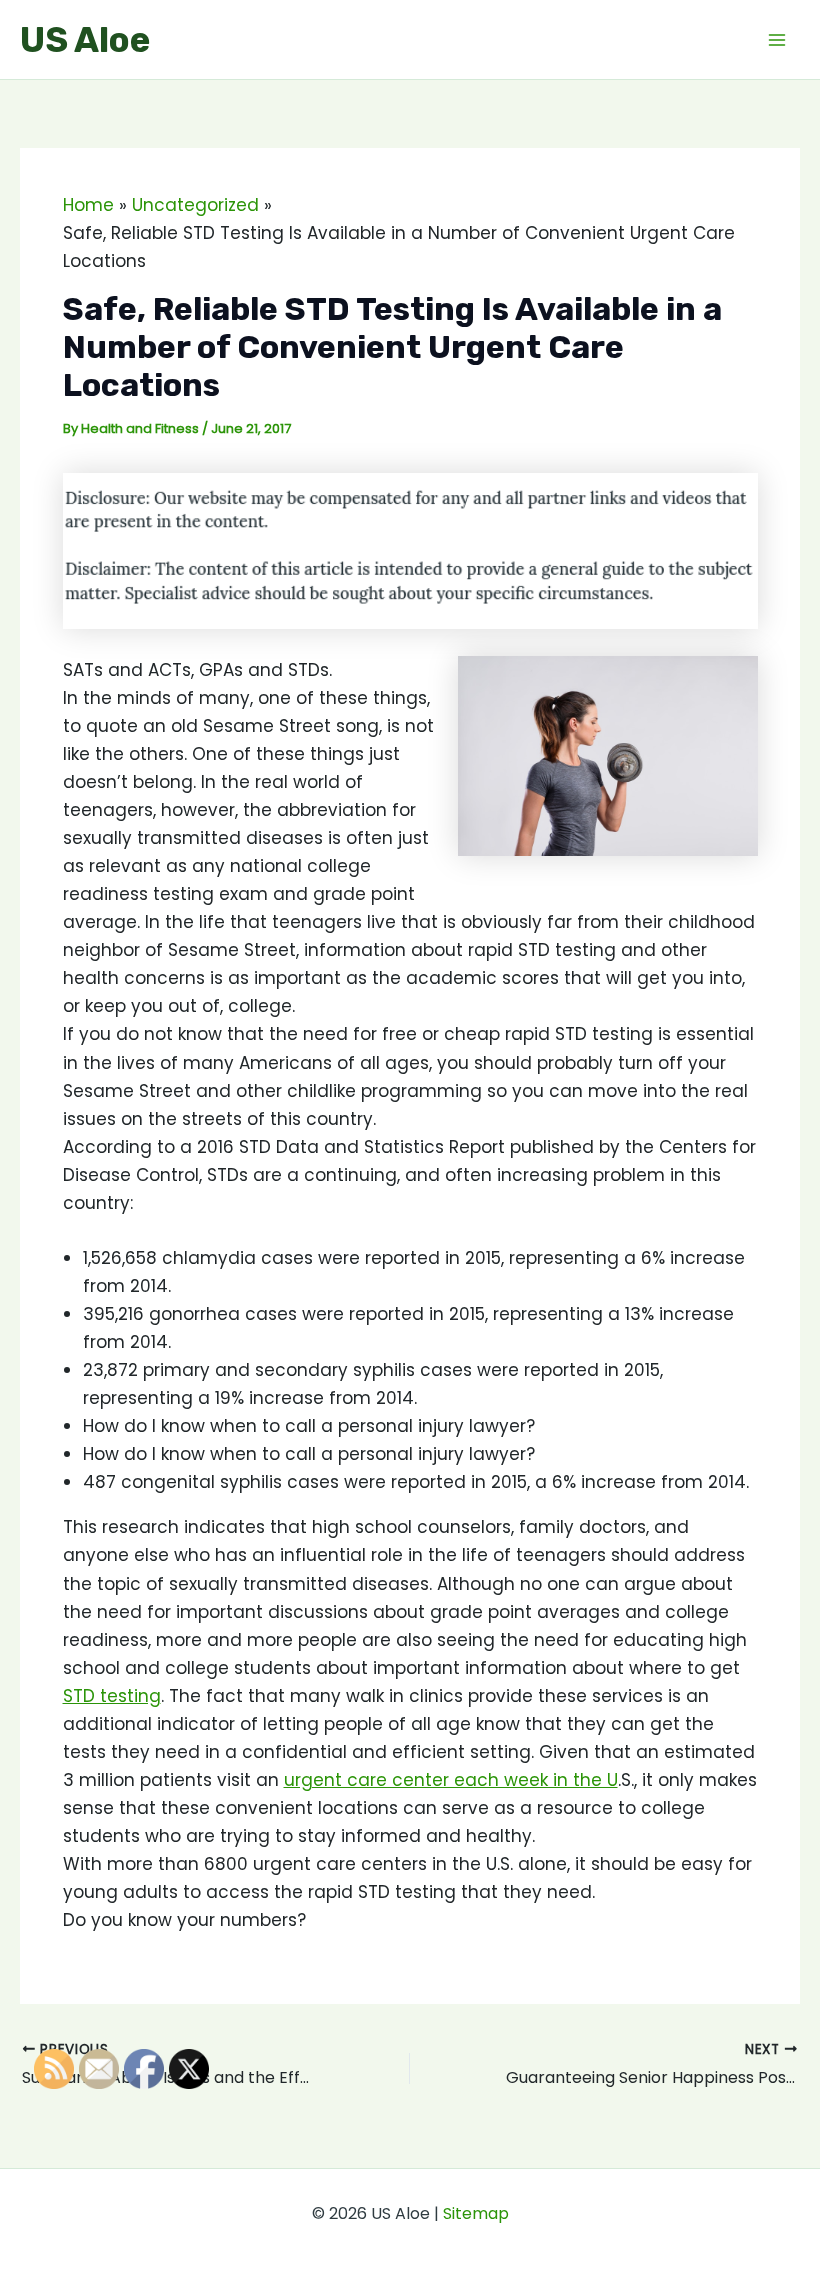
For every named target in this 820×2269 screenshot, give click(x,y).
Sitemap (476, 2213)
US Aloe (85, 40)
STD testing (112, 1696)
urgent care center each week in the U (451, 1780)
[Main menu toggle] (778, 40)
